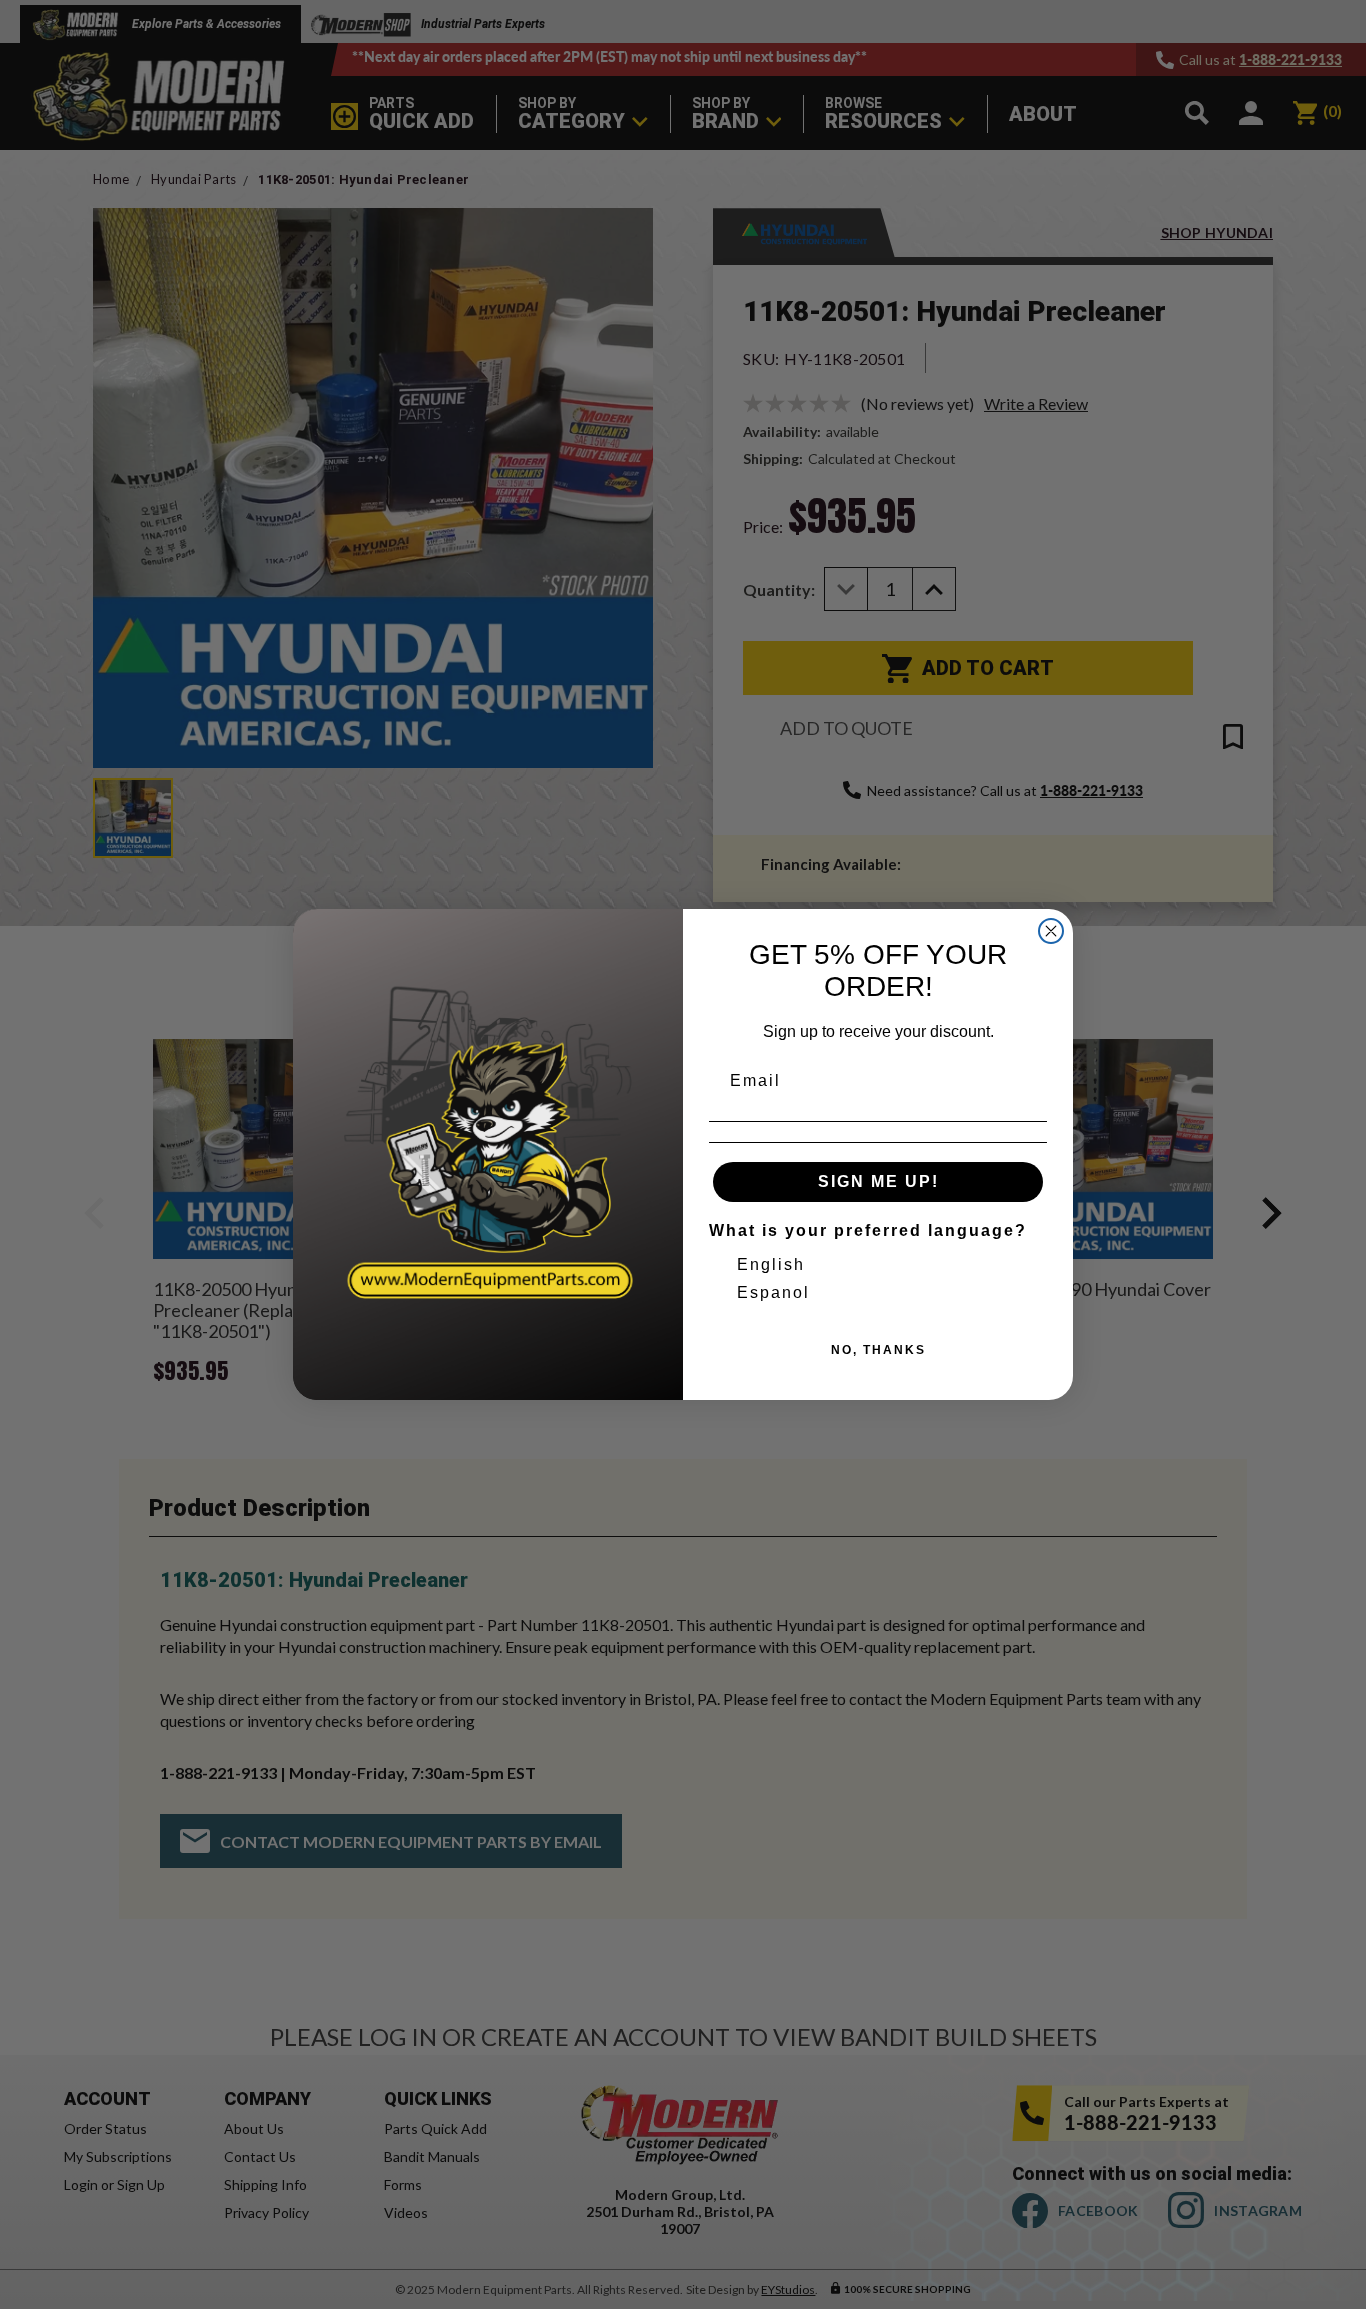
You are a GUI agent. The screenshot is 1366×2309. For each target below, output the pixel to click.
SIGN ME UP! (878, 1181)
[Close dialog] (1051, 931)
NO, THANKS (878, 1350)
